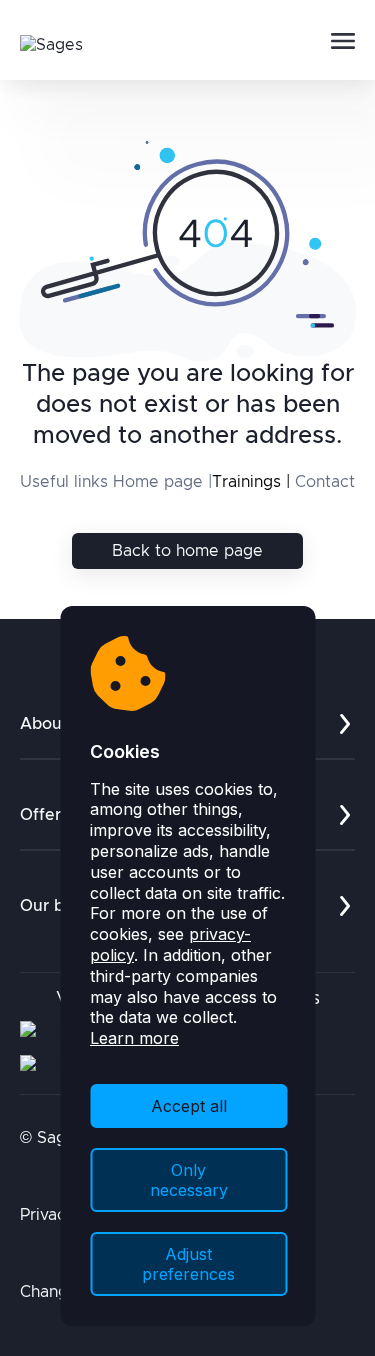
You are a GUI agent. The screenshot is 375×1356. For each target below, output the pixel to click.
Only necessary (189, 1180)
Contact (325, 482)
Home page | (162, 482)
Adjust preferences (188, 1264)
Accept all (189, 1106)
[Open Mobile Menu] (343, 42)
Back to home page (187, 551)
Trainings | (251, 482)
